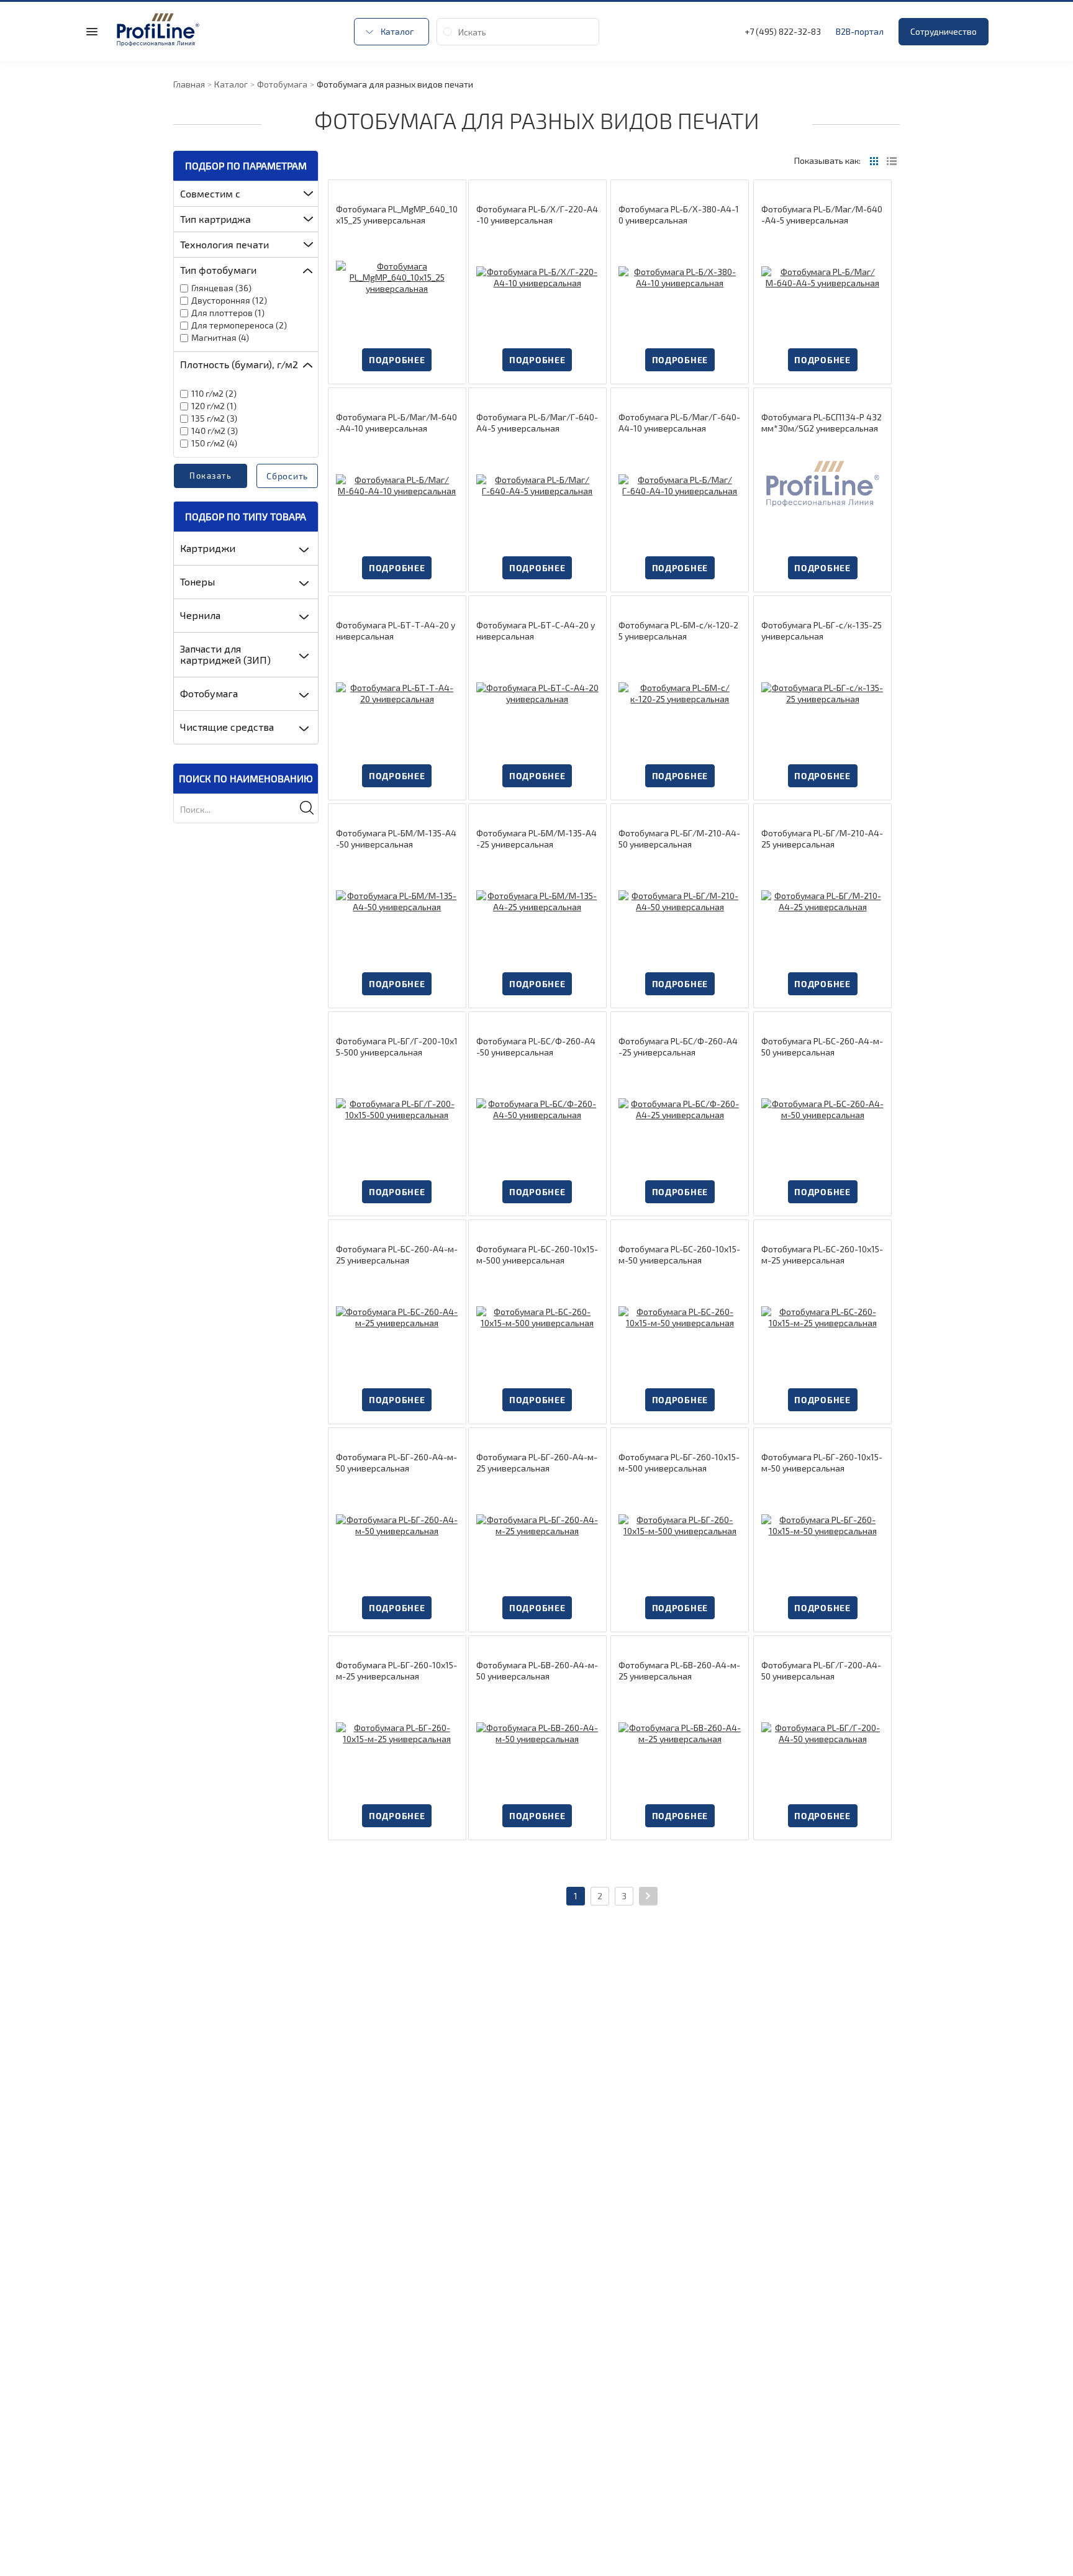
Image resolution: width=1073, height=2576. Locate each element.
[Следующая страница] (648, 1896)
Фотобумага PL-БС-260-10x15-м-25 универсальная (822, 1254)
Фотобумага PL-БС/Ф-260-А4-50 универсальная (536, 1046)
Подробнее (397, 360)
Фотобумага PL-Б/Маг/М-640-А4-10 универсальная (396, 423)
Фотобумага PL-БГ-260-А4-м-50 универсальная (396, 1462)
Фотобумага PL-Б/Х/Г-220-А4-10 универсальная (537, 215)
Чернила (200, 615)
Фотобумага (209, 693)
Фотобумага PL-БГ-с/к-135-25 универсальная (822, 630)
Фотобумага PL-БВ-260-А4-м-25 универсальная (679, 1670)
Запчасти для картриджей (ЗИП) (225, 654)
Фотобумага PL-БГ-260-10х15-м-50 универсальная (822, 1462)
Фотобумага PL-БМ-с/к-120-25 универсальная (678, 630)
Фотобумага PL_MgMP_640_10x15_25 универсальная (397, 215)
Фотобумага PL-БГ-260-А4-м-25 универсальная (537, 1462)
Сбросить (287, 476)
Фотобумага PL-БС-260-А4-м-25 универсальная (397, 1254)
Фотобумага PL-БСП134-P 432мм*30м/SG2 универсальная (822, 423)
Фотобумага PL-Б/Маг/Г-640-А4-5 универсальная (537, 423)
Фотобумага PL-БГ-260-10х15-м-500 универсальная (679, 1462)
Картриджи (208, 548)
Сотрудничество (944, 31)
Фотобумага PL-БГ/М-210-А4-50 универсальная (679, 838)
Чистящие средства (227, 727)
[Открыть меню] (92, 32)
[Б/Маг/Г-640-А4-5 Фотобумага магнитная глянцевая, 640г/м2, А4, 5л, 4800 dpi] (537, 485)
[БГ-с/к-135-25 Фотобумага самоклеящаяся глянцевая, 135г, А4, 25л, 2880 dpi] (822, 693)
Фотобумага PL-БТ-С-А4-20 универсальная (536, 630)
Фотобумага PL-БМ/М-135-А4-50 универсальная (396, 838)
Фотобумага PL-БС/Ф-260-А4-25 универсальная (678, 1046)
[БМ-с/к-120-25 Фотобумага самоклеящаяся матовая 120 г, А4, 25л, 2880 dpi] (680, 693)
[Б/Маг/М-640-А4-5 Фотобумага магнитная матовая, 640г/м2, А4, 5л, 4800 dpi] (822, 277)
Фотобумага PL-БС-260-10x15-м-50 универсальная (679, 1254)
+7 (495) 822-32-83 (783, 31)
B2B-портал (860, 31)
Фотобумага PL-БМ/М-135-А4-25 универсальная (536, 838)
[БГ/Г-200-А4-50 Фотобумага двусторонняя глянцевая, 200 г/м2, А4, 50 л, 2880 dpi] (822, 1733)
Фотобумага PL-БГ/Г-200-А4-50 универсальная (821, 1670)
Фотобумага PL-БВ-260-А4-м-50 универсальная (537, 1670)
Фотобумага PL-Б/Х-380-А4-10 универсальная (679, 215)
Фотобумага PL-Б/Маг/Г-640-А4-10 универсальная (679, 423)
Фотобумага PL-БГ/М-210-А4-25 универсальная (822, 838)
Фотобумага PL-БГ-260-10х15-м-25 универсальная (396, 1670)
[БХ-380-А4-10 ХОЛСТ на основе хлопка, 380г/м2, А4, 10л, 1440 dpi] (680, 277)
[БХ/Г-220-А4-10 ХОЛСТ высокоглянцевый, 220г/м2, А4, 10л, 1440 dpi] (537, 277)
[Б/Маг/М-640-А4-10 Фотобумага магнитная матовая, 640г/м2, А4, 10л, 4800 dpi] (397, 485)
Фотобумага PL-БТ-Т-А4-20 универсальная (396, 630)
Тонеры (197, 581)
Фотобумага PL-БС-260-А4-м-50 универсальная (822, 1046)
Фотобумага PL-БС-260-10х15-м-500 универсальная (537, 1254)
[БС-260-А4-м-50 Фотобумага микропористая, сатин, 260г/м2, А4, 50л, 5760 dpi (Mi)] (822, 1109)
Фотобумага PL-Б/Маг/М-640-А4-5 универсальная (822, 215)
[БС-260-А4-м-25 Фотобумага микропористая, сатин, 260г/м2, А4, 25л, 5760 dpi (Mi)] (397, 1317)
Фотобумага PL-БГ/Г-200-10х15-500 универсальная (397, 1046)
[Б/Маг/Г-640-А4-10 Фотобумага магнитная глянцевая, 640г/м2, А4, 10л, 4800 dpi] (680, 485)
